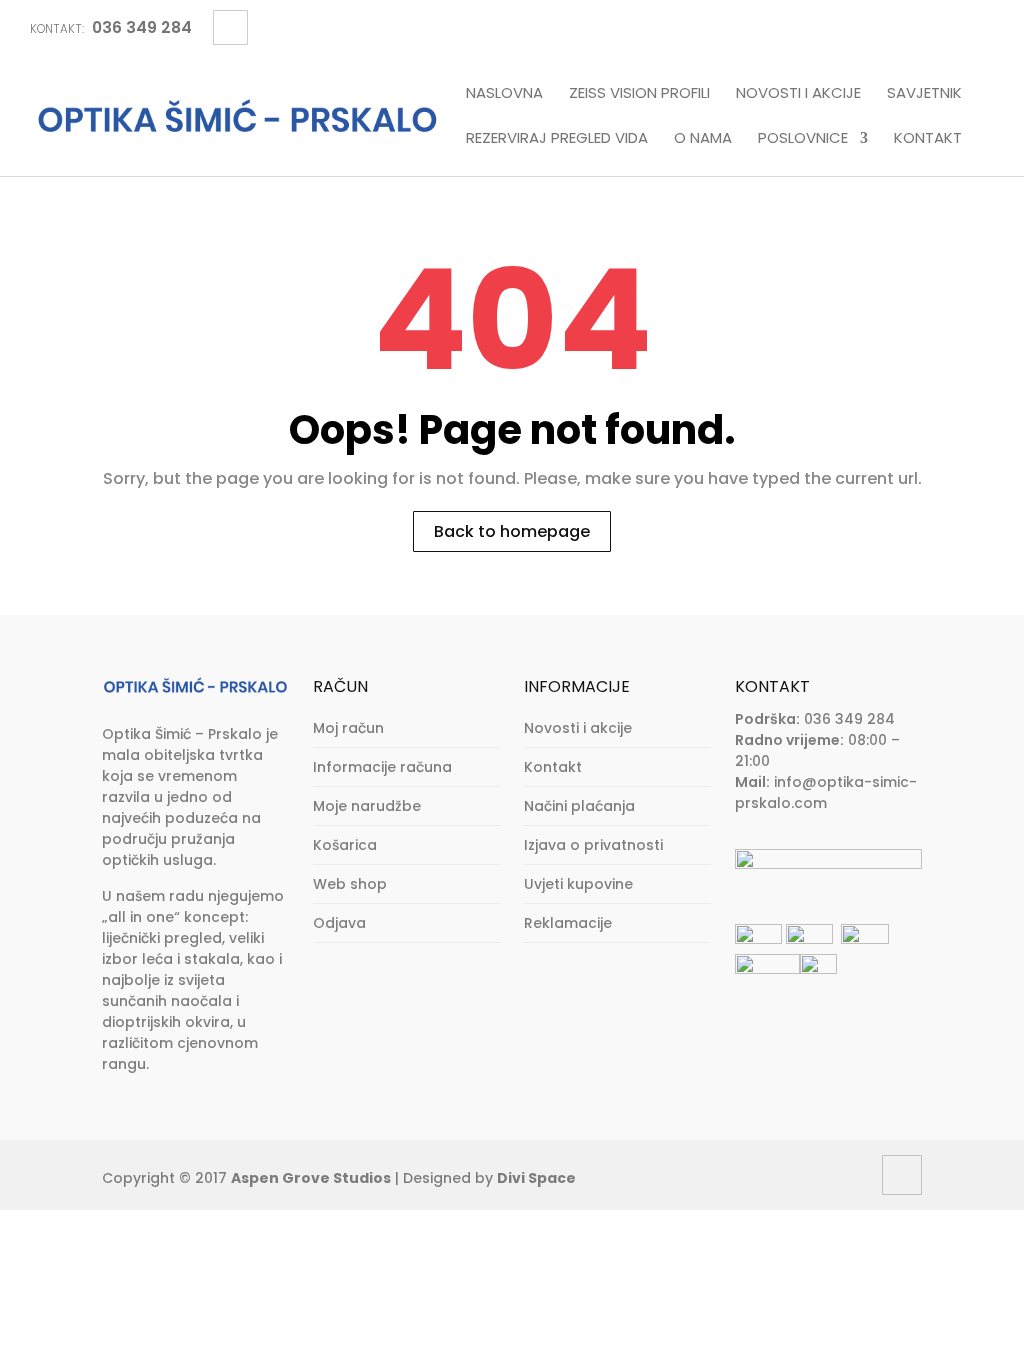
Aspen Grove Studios (311, 1178)
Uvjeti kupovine (578, 884)
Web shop (350, 884)
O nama (703, 139)
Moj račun (348, 728)
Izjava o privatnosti (593, 845)
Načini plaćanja (579, 806)
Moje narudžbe (367, 806)
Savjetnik (924, 94)
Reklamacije (568, 923)
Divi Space (536, 1178)
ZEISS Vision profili (639, 94)
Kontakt (928, 139)
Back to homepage (512, 531)
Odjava (339, 923)
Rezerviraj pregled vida (557, 139)
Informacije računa (382, 767)
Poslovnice (803, 139)
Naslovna (504, 94)
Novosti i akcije (798, 94)
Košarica (345, 845)
